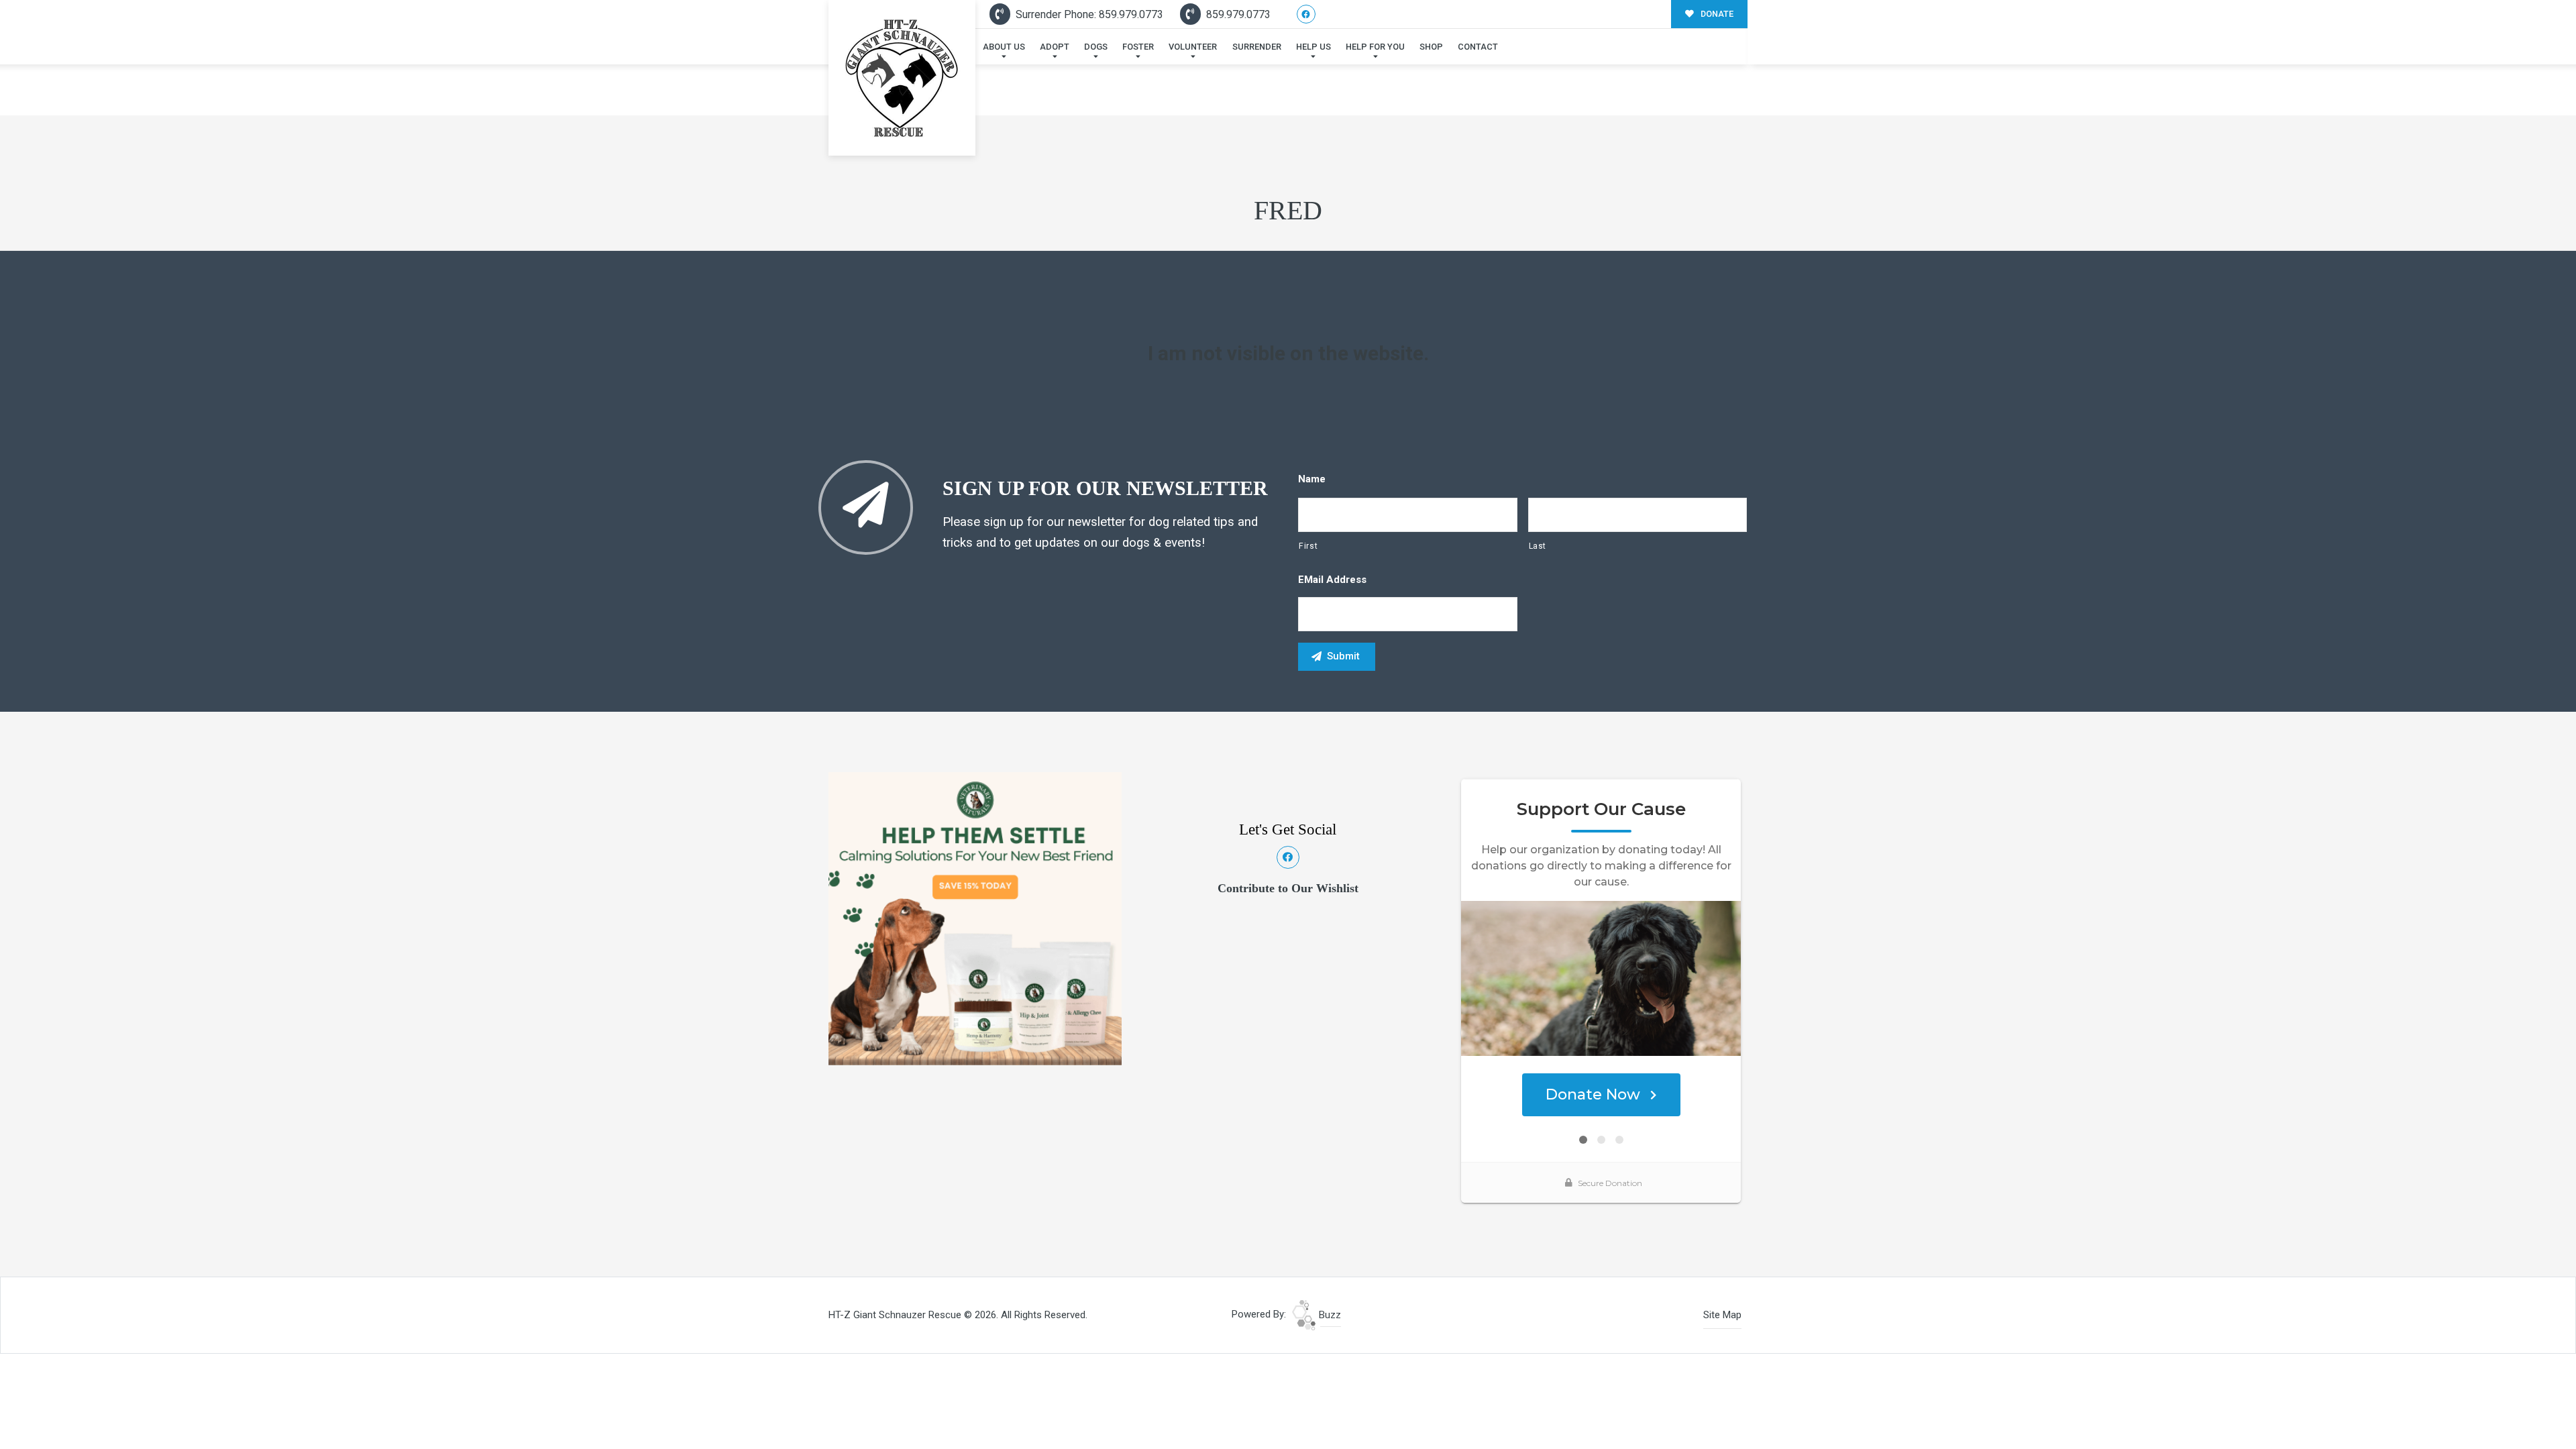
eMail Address (1332, 580)
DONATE (1716, 14)
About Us (1004, 47)
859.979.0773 (1237, 14)
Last (1538, 546)
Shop (1431, 47)
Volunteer (1193, 47)
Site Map (1722, 1315)
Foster (1138, 47)
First (1308, 546)
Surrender (1257, 47)
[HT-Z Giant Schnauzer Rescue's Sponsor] (975, 918)
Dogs (1096, 47)
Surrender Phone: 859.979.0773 (1088, 14)
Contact (1478, 47)
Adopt (1055, 47)
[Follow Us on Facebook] (1306, 14)
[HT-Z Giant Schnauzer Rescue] (902, 78)
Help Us (1313, 47)
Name (1312, 479)
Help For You (1375, 47)
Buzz (1329, 1315)
